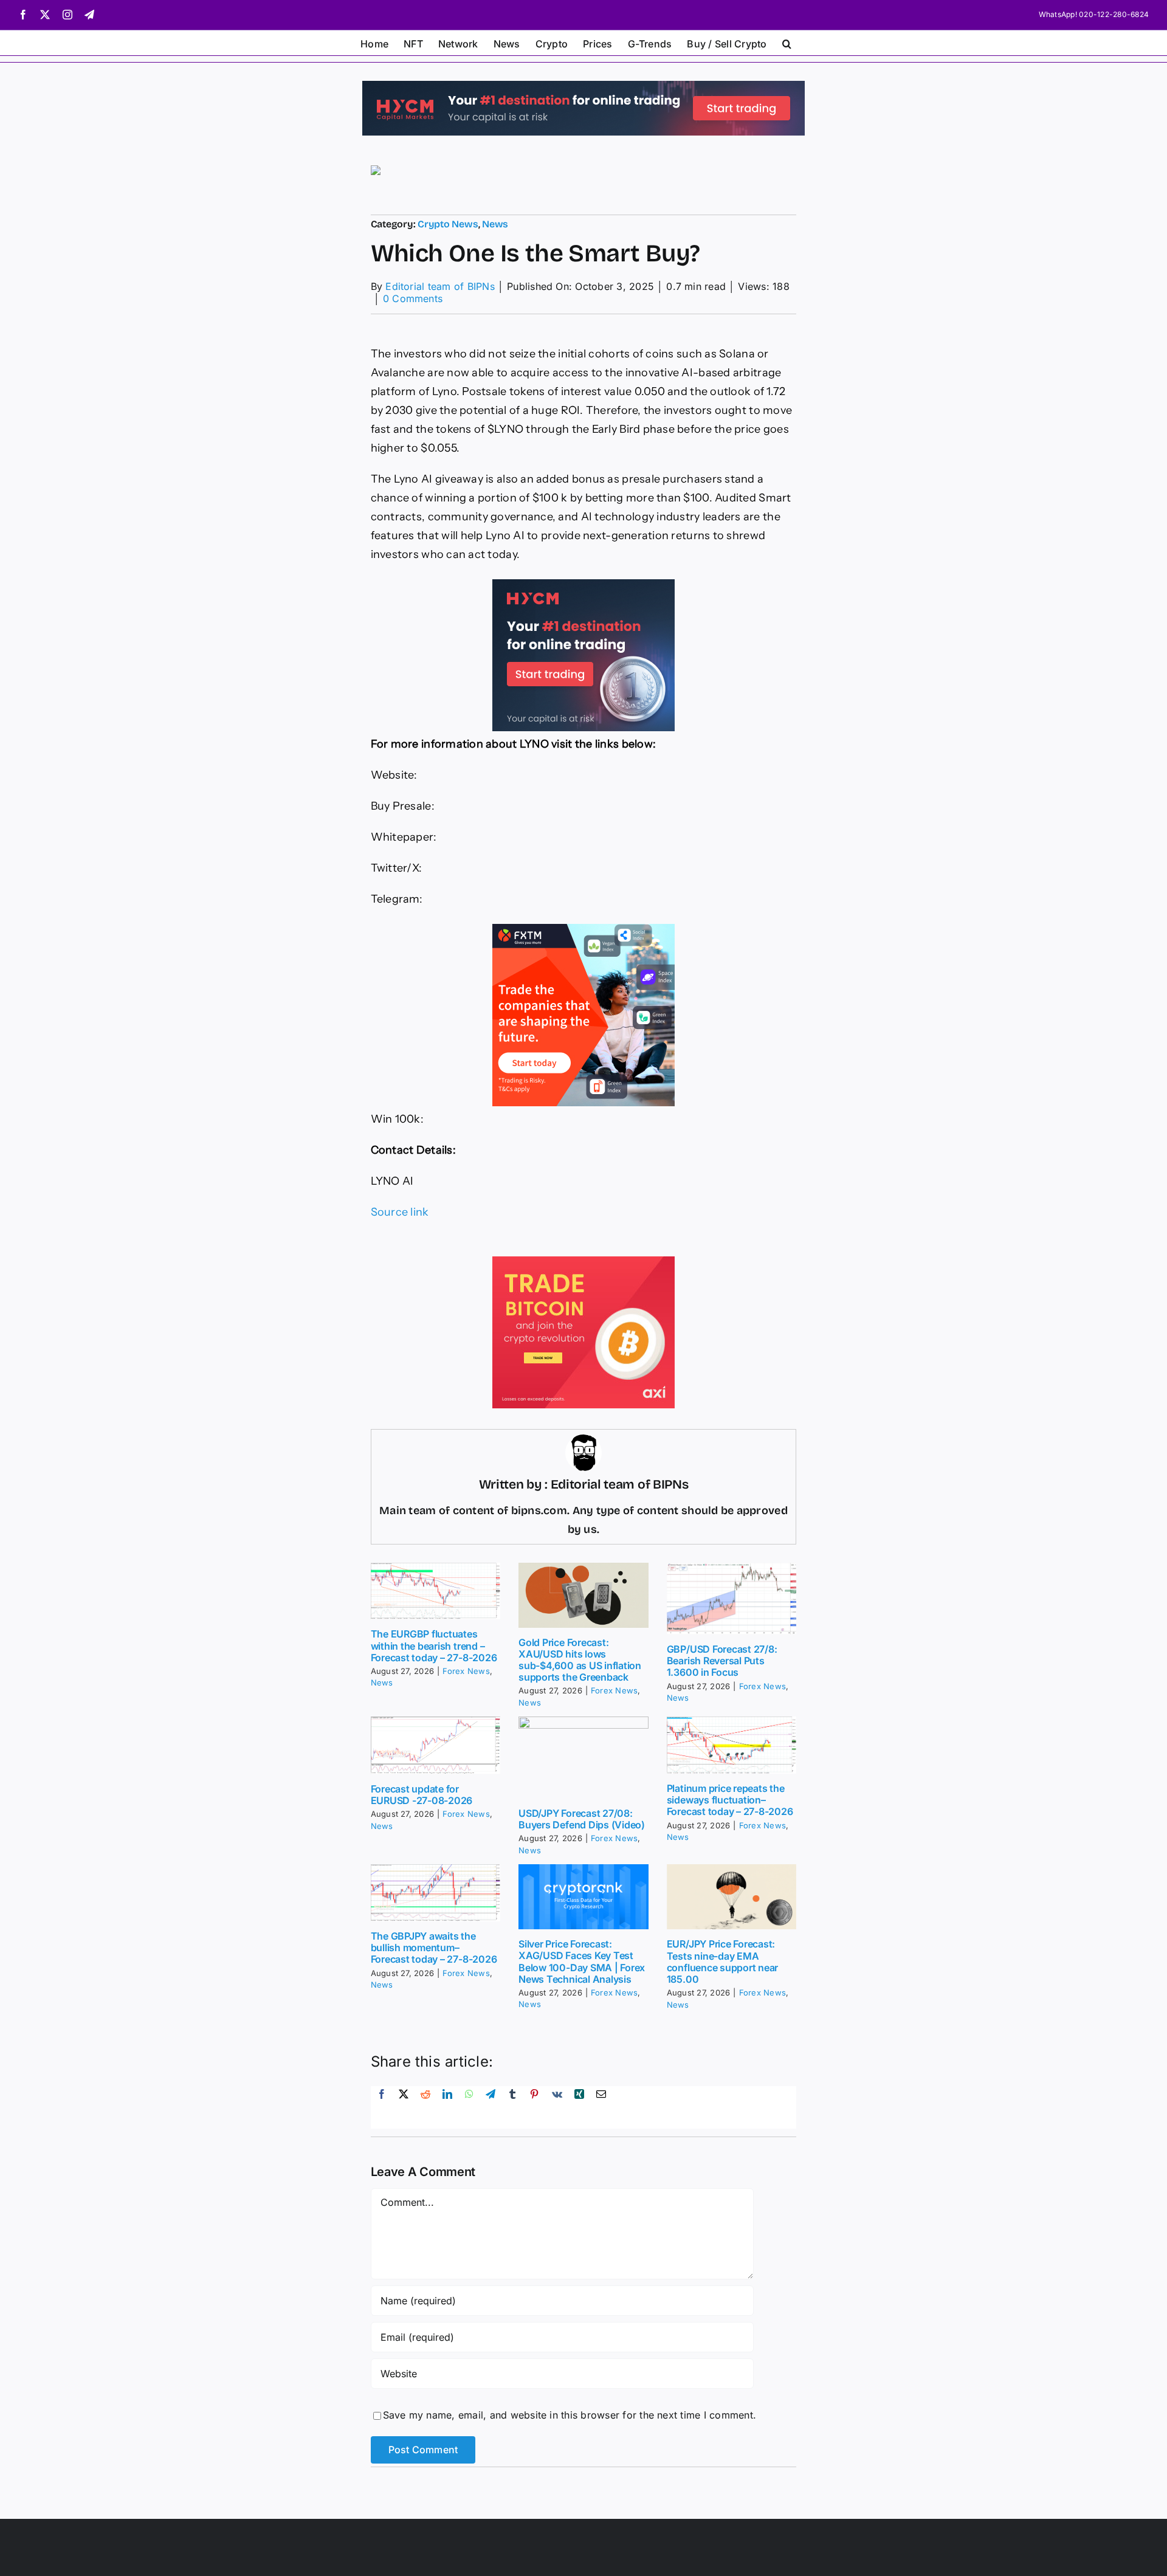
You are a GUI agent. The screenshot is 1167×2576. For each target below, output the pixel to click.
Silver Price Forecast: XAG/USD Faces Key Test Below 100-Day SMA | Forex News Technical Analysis (582, 1961)
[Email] (601, 2107)
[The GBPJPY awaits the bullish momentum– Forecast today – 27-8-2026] (436, 1893)
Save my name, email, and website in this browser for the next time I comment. (570, 2415)
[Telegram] (491, 2107)
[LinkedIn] (447, 2107)
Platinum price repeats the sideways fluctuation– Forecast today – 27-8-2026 (730, 1800)
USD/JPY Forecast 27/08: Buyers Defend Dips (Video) (582, 1819)
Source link (400, 1212)
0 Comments (413, 298)
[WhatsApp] (469, 2107)
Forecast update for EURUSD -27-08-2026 (422, 1795)
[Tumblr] (512, 2107)
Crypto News (448, 224)
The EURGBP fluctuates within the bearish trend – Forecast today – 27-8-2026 (434, 1645)
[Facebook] (382, 2107)
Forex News (466, 1671)
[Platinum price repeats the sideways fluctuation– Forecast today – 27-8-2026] (732, 1745)
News (495, 224)
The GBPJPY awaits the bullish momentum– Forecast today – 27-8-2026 (434, 1947)
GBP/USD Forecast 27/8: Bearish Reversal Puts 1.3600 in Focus (722, 1661)
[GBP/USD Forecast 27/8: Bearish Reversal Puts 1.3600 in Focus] (732, 1599)
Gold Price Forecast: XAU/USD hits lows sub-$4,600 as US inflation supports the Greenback (580, 1660)
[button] (787, 43)
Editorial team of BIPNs (440, 286)
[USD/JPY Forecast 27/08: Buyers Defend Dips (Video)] (583, 1758)
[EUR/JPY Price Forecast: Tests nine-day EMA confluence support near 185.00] (732, 1897)
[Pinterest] (534, 2107)
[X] (404, 2107)
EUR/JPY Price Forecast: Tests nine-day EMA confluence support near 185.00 (722, 1961)
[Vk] (557, 2107)
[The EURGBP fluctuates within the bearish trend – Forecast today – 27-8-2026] (436, 1591)
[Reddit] (425, 2107)
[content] (427, 1119)
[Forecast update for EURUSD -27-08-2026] (436, 1745)
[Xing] (579, 2107)
